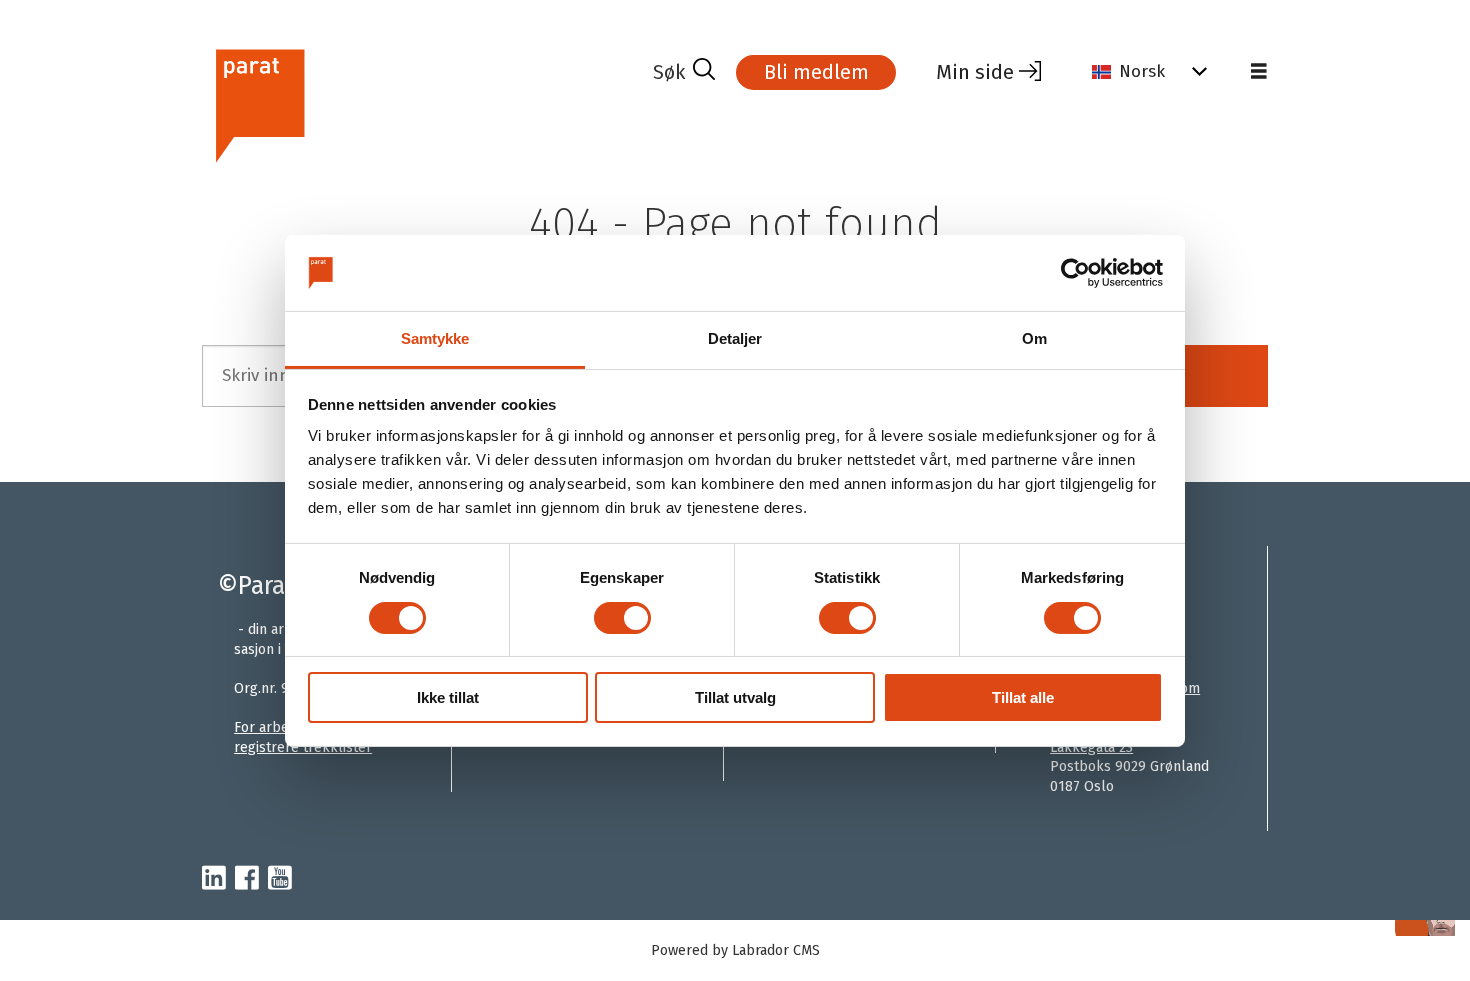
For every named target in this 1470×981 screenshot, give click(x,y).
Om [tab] (1034, 338)
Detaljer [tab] (735, 338)
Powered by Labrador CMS (735, 950)
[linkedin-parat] (214, 879)
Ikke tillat (448, 697)
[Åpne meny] (1259, 72)
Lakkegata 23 (1091, 747)
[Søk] (684, 72)
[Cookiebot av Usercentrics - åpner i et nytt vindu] (1075, 273)
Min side (975, 72)
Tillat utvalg (735, 697)
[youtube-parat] (280, 879)
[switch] (622, 618)
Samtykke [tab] (435, 338)
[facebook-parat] (247, 879)
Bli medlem (816, 72)
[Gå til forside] (419, 103)
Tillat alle (1023, 697)
